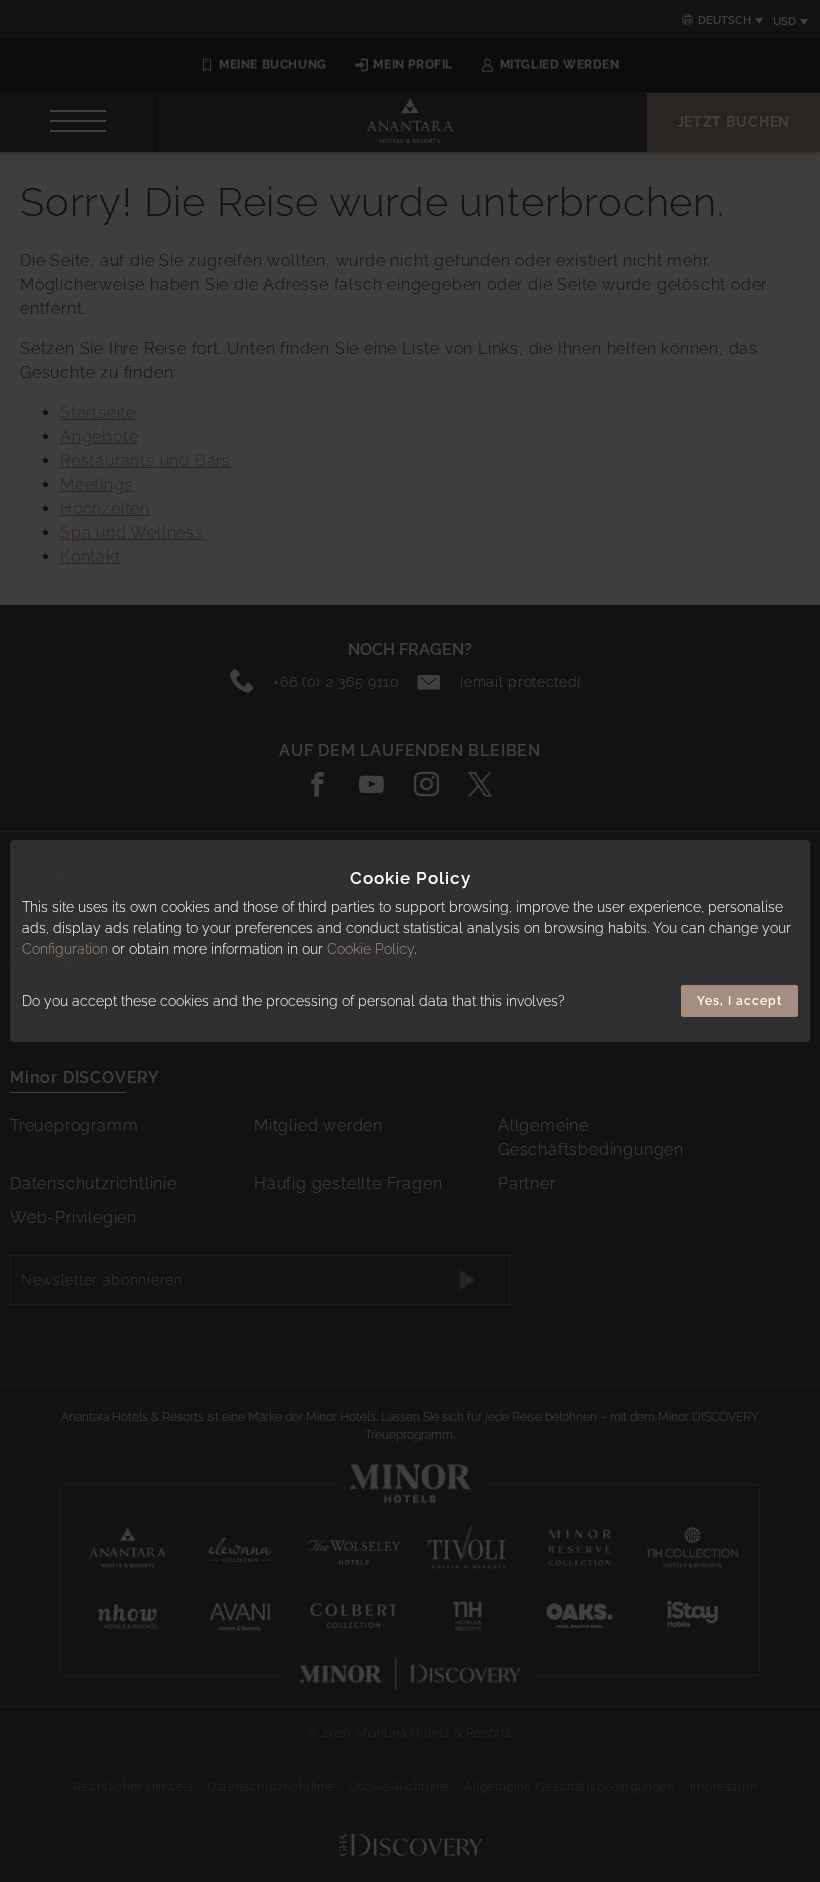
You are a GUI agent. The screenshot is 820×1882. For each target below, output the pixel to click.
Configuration (65, 949)
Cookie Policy (370, 949)
